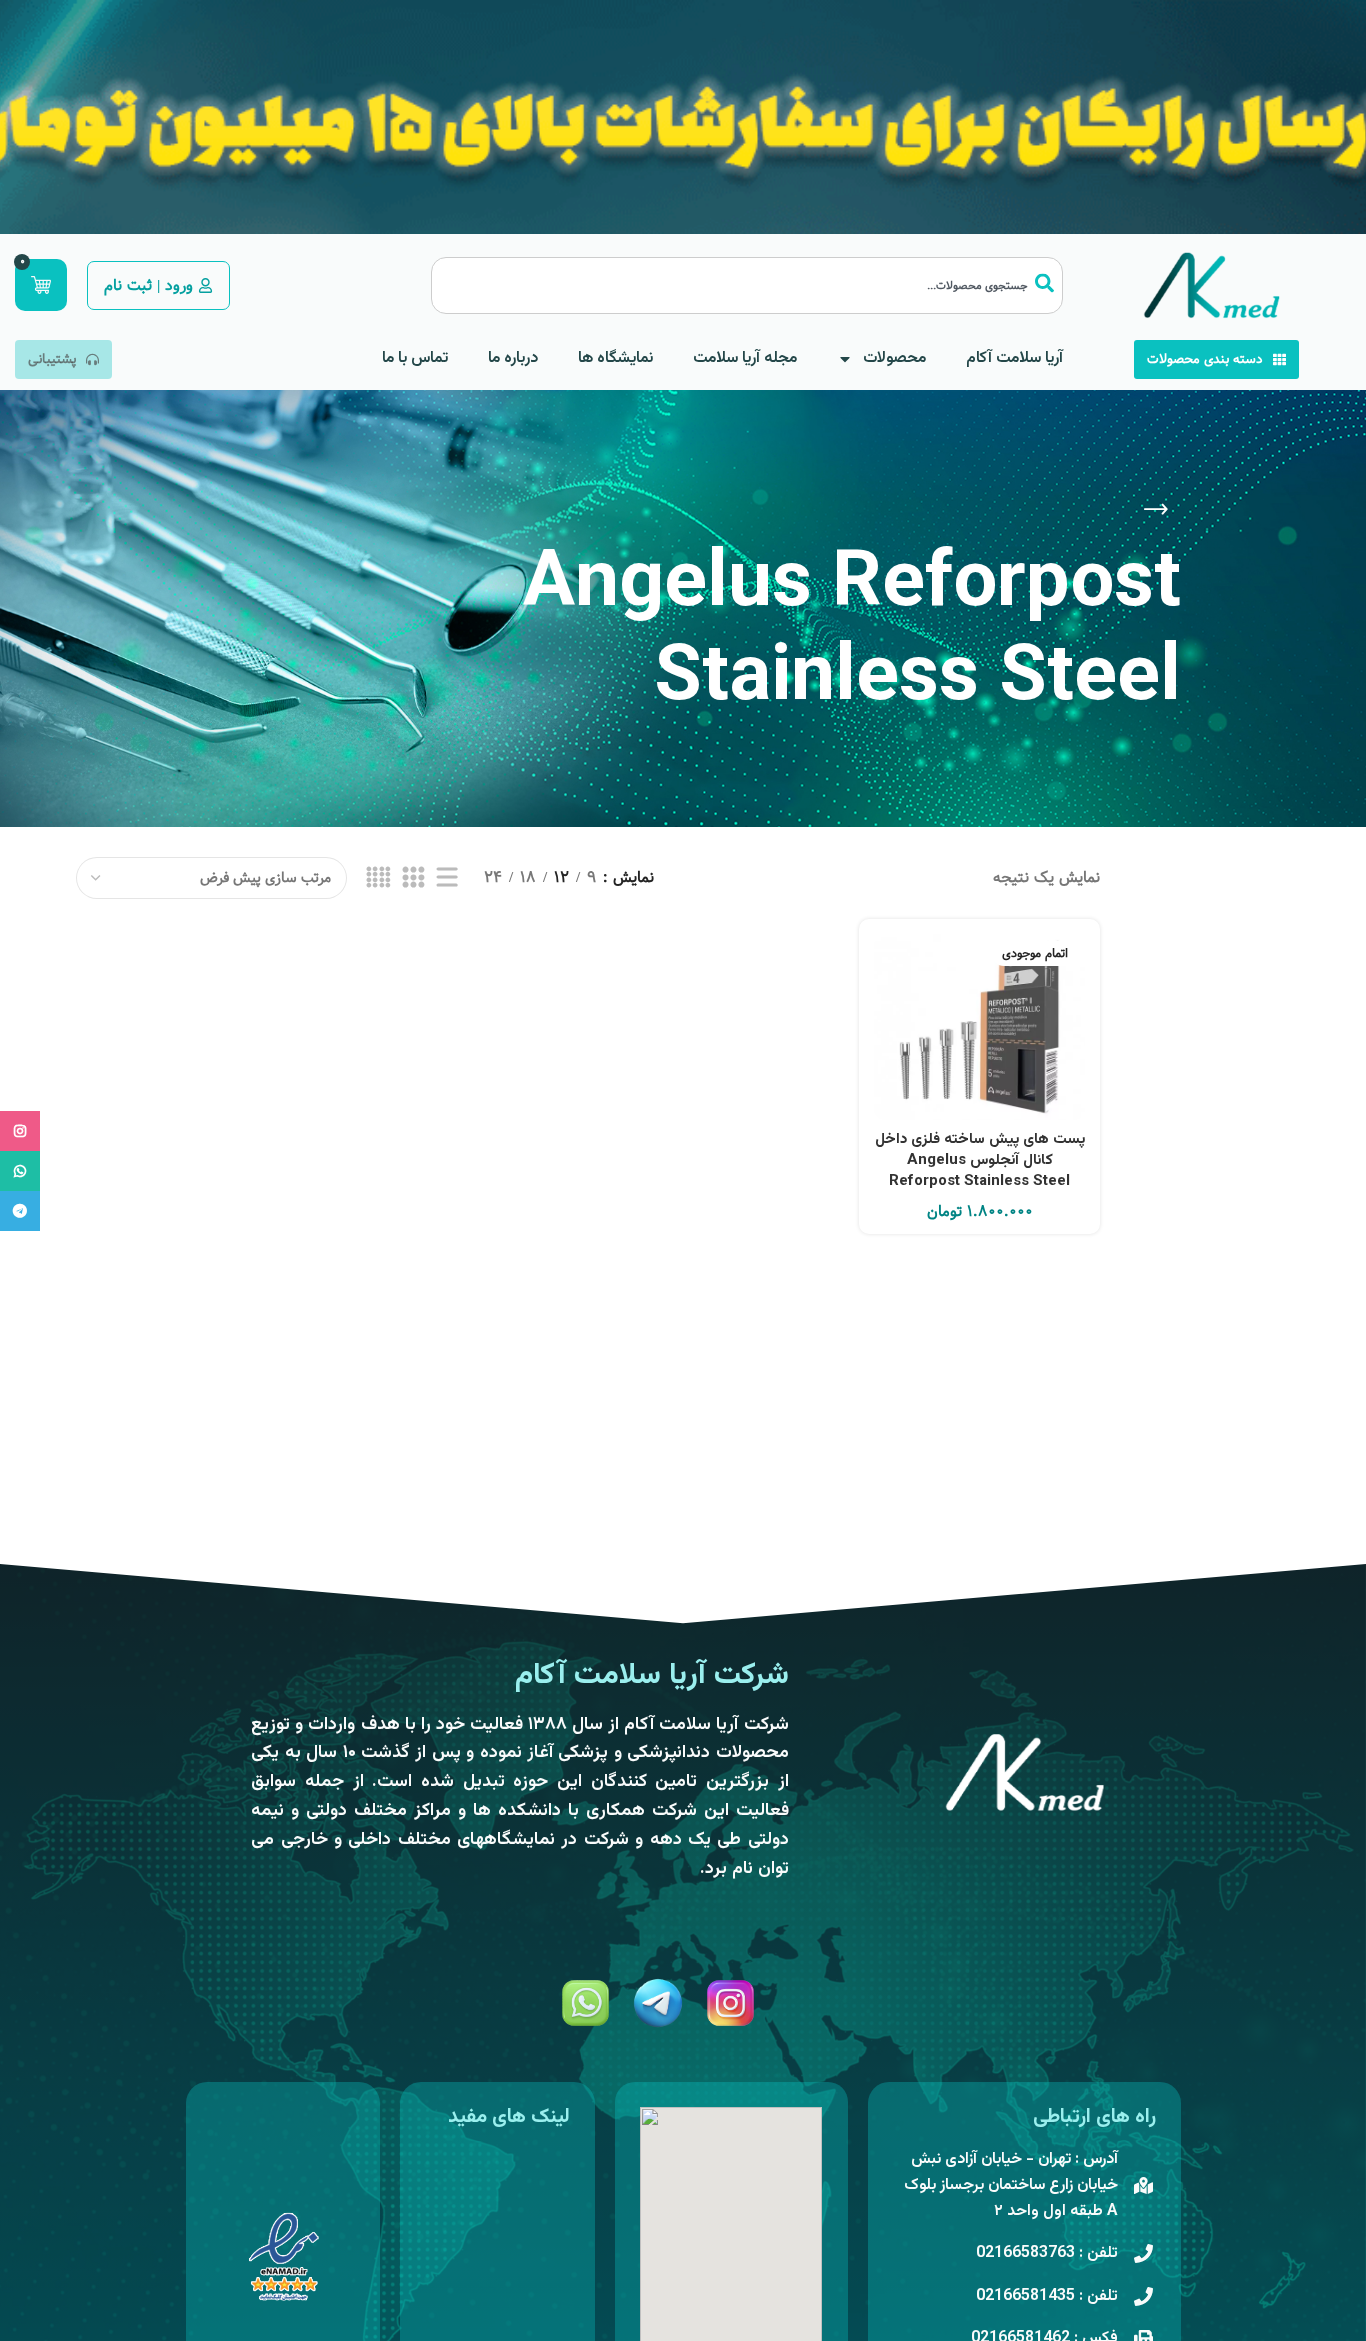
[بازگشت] (1156, 510)
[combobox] (747, 285)
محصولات (894, 358)
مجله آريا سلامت (745, 358)
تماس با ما (415, 358)
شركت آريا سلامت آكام (652, 1675)
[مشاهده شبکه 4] (378, 878)
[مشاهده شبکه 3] (413, 878)
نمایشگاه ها (615, 358)
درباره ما (513, 358)
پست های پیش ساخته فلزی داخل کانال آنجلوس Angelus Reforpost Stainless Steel (980, 1160)
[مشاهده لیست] (447, 878)
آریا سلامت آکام (1014, 358)
